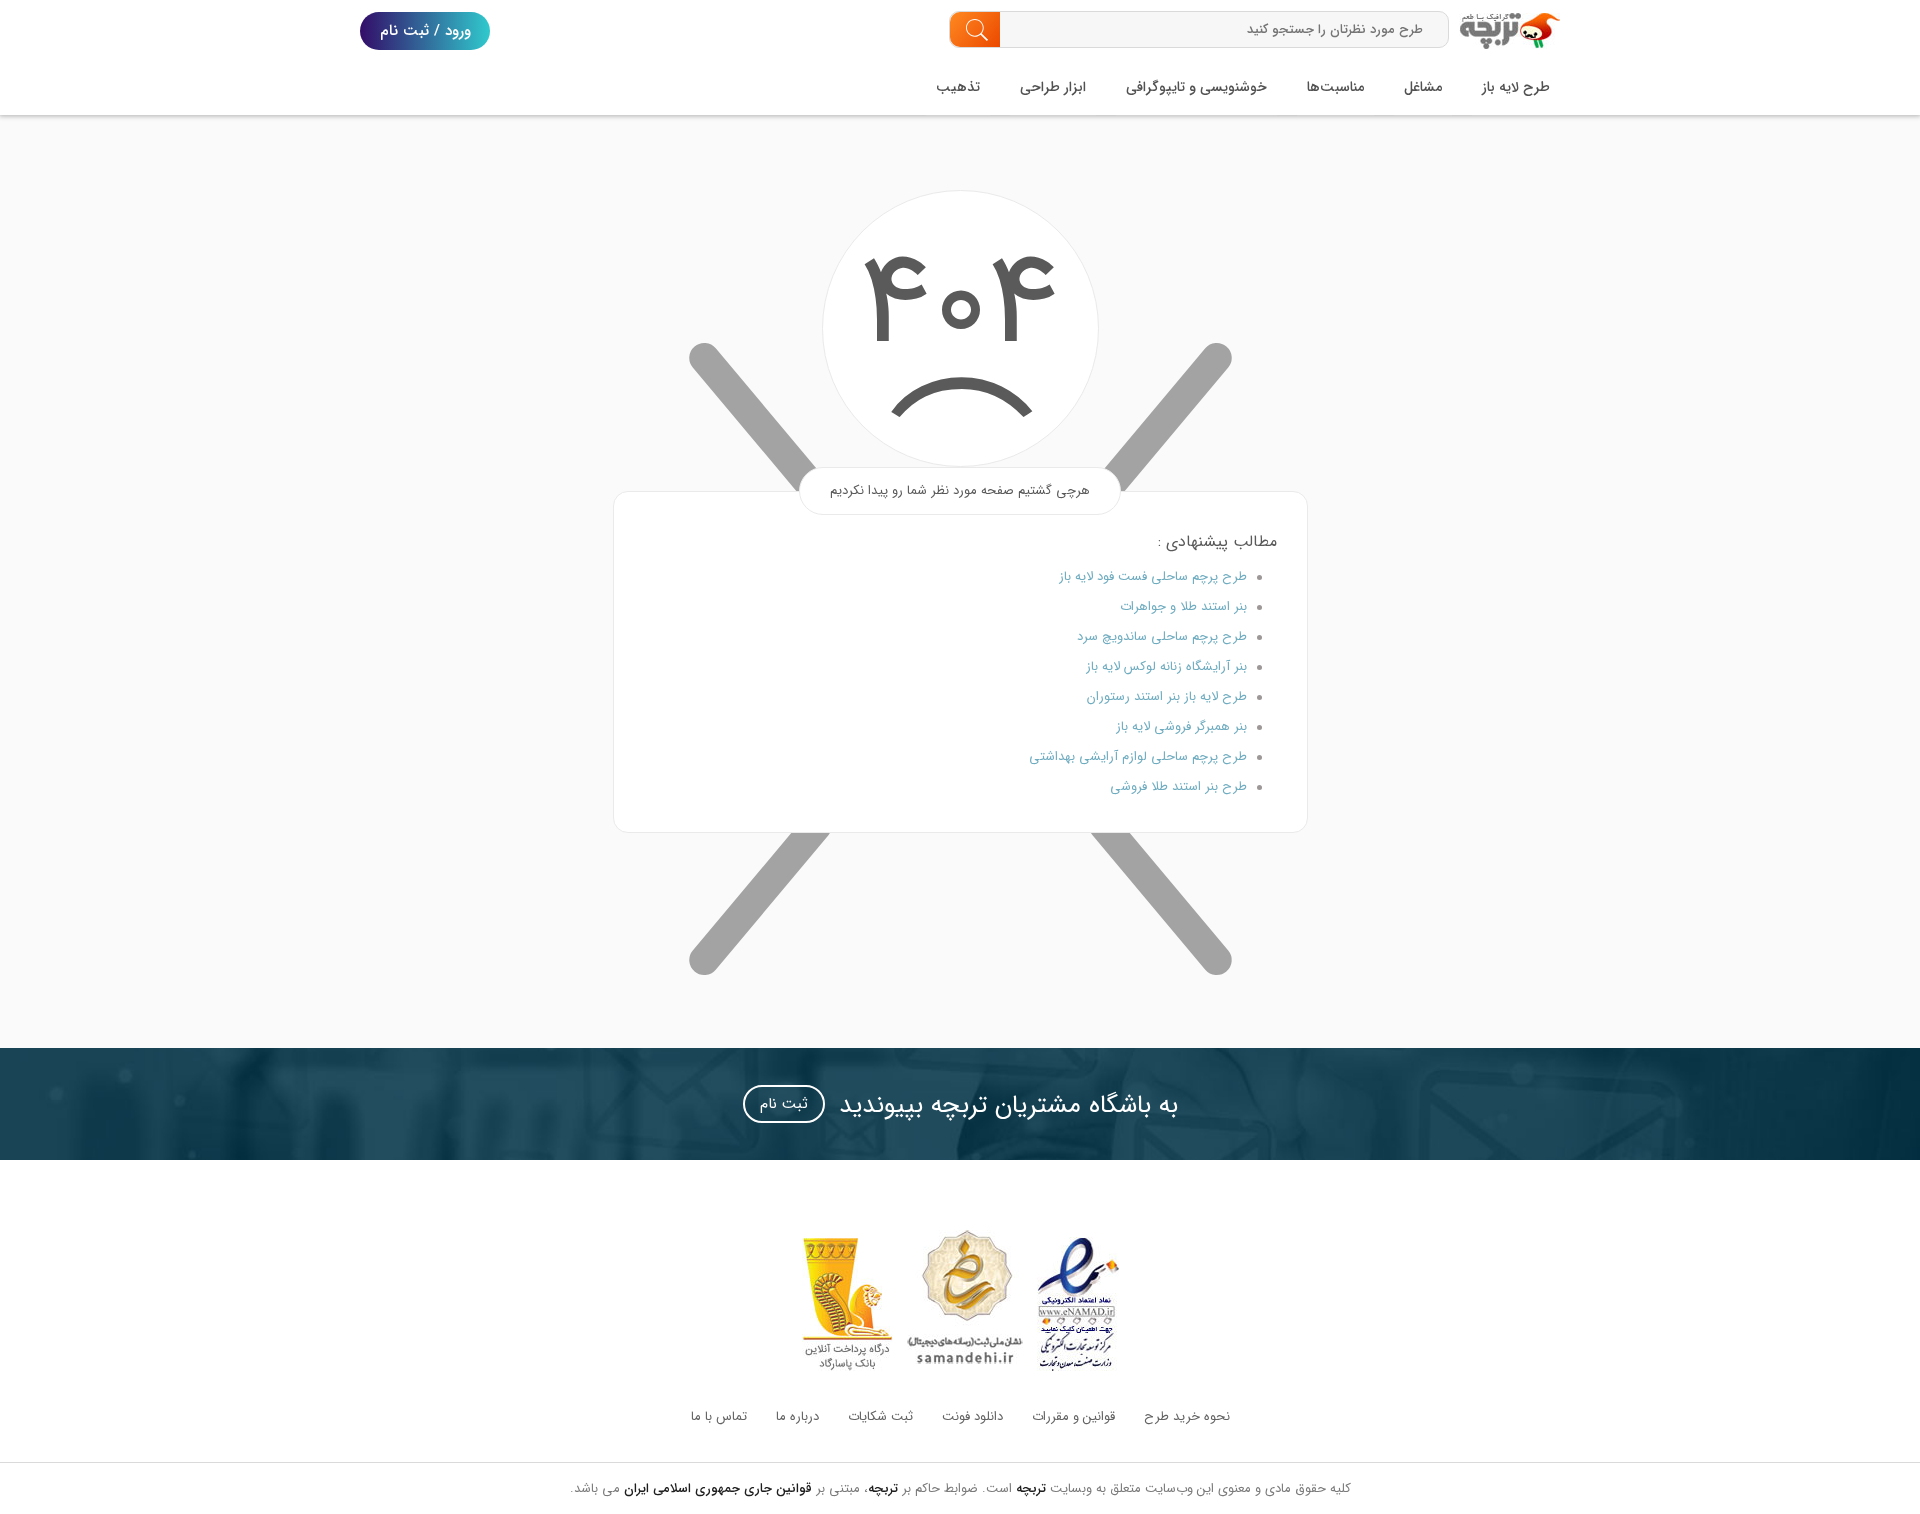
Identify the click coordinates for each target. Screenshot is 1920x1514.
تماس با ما (719, 1416)
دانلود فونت (972, 1416)
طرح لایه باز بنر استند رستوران (1167, 696)
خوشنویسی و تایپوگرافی (1196, 87)
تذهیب (958, 87)
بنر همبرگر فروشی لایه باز (1181, 726)
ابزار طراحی (1053, 87)
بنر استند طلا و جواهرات (1183, 606)
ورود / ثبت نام (425, 31)
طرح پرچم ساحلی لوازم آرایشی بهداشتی (1138, 756)
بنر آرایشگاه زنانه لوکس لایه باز (1166, 666)
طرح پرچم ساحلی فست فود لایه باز (1153, 576)
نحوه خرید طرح (1187, 1416)
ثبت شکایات (880, 1416)
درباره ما (797, 1416)
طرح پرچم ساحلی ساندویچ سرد (1162, 636)
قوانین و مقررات (1073, 1416)
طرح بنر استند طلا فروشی (1178, 786)
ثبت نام (784, 1104)
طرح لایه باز (1516, 87)
